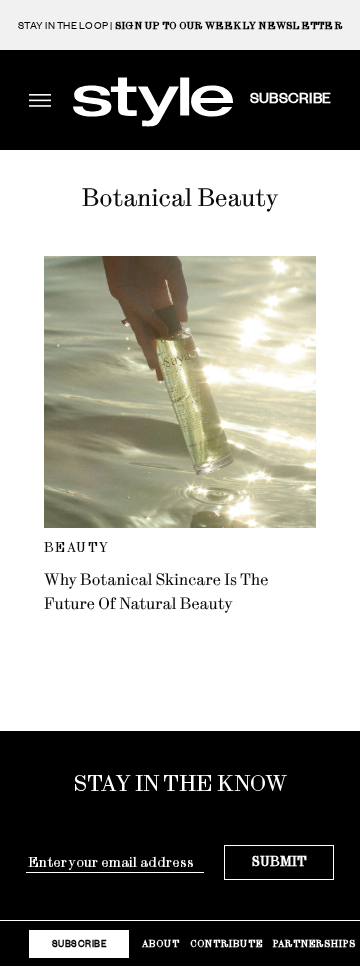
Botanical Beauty (180, 198)
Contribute (226, 943)
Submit (279, 861)
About (161, 943)
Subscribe (290, 97)
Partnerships (314, 943)
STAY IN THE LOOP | (180, 25)
